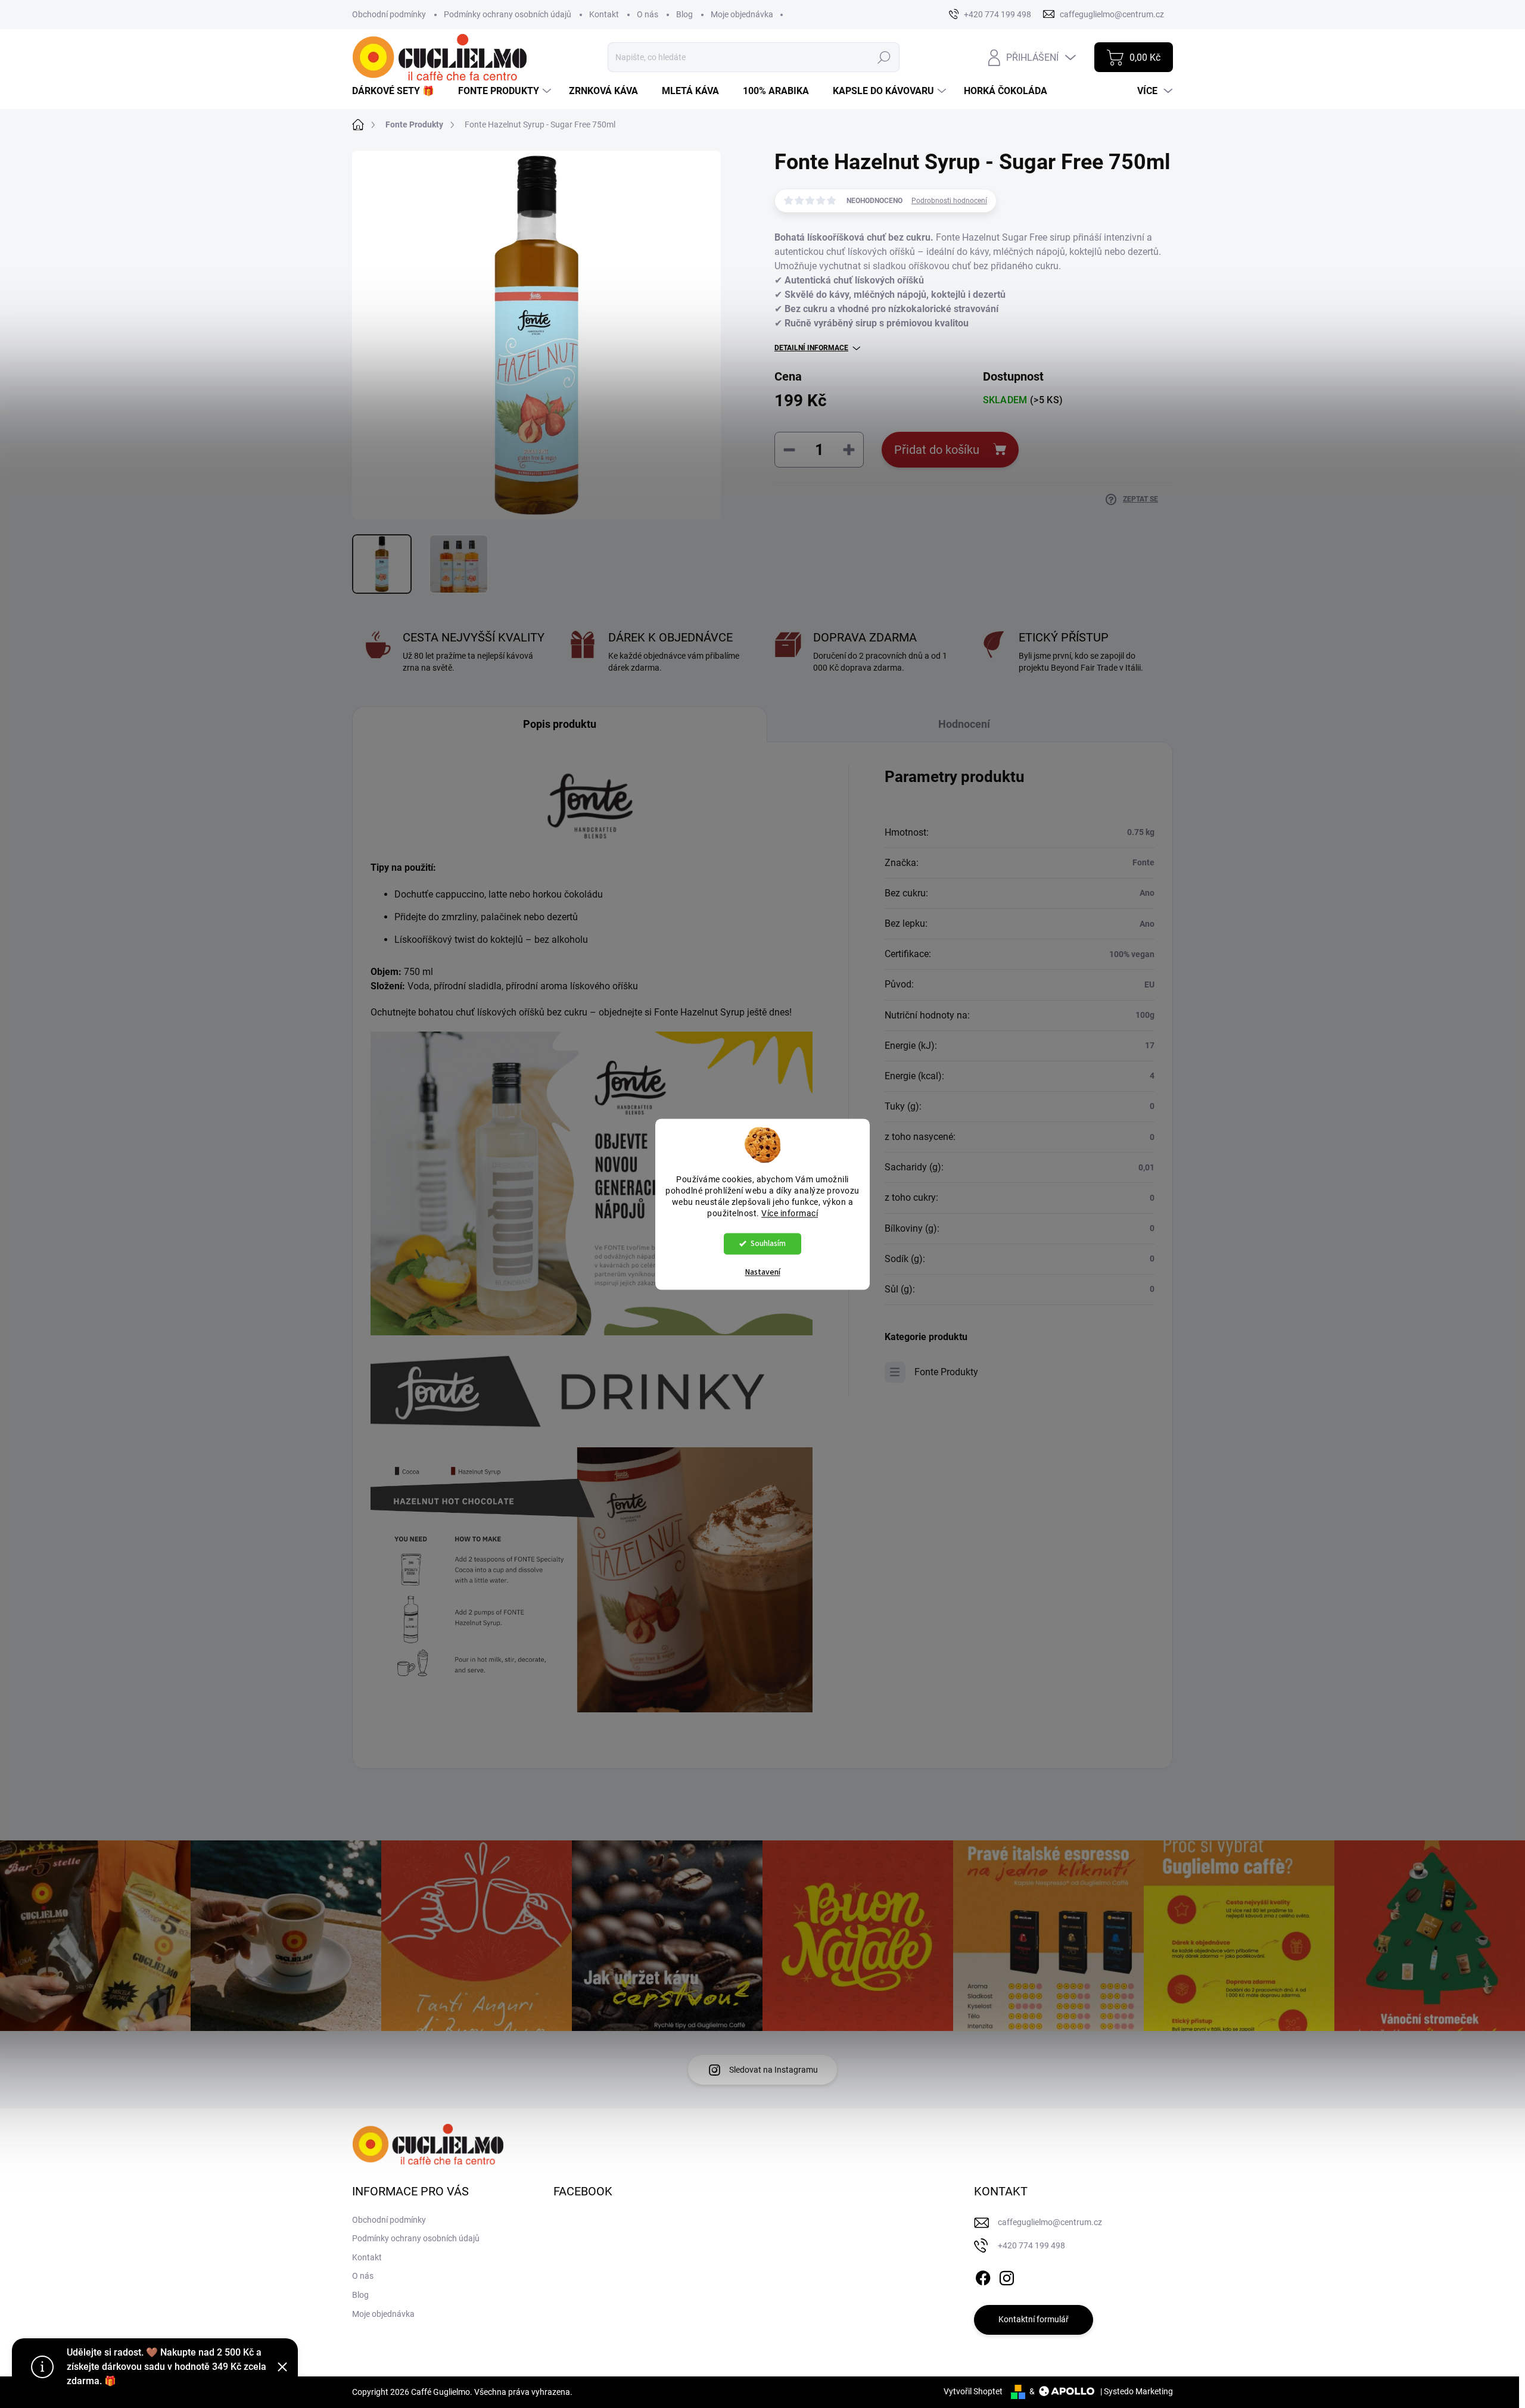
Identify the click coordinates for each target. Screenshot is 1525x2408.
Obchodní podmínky (389, 14)
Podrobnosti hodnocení (949, 201)
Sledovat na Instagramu (774, 2070)
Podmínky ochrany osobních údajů (508, 14)
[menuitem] (398, 91)
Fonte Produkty (946, 1372)
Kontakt (604, 14)
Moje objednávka (742, 14)
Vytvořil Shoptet (973, 2391)
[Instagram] (1007, 2276)
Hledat (884, 57)
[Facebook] (983, 2276)
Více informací (790, 1213)
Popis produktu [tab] (560, 724)
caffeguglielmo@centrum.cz (1050, 2222)
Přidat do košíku (937, 450)
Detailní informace (811, 348)
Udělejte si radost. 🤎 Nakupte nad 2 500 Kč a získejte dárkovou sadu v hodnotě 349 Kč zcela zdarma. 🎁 (166, 2367)
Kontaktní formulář (1034, 2319)
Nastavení (763, 1272)
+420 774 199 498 (1031, 2245)
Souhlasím (768, 1243)
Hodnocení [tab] (964, 724)
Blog (684, 14)
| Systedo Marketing (1137, 2391)
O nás (648, 14)
